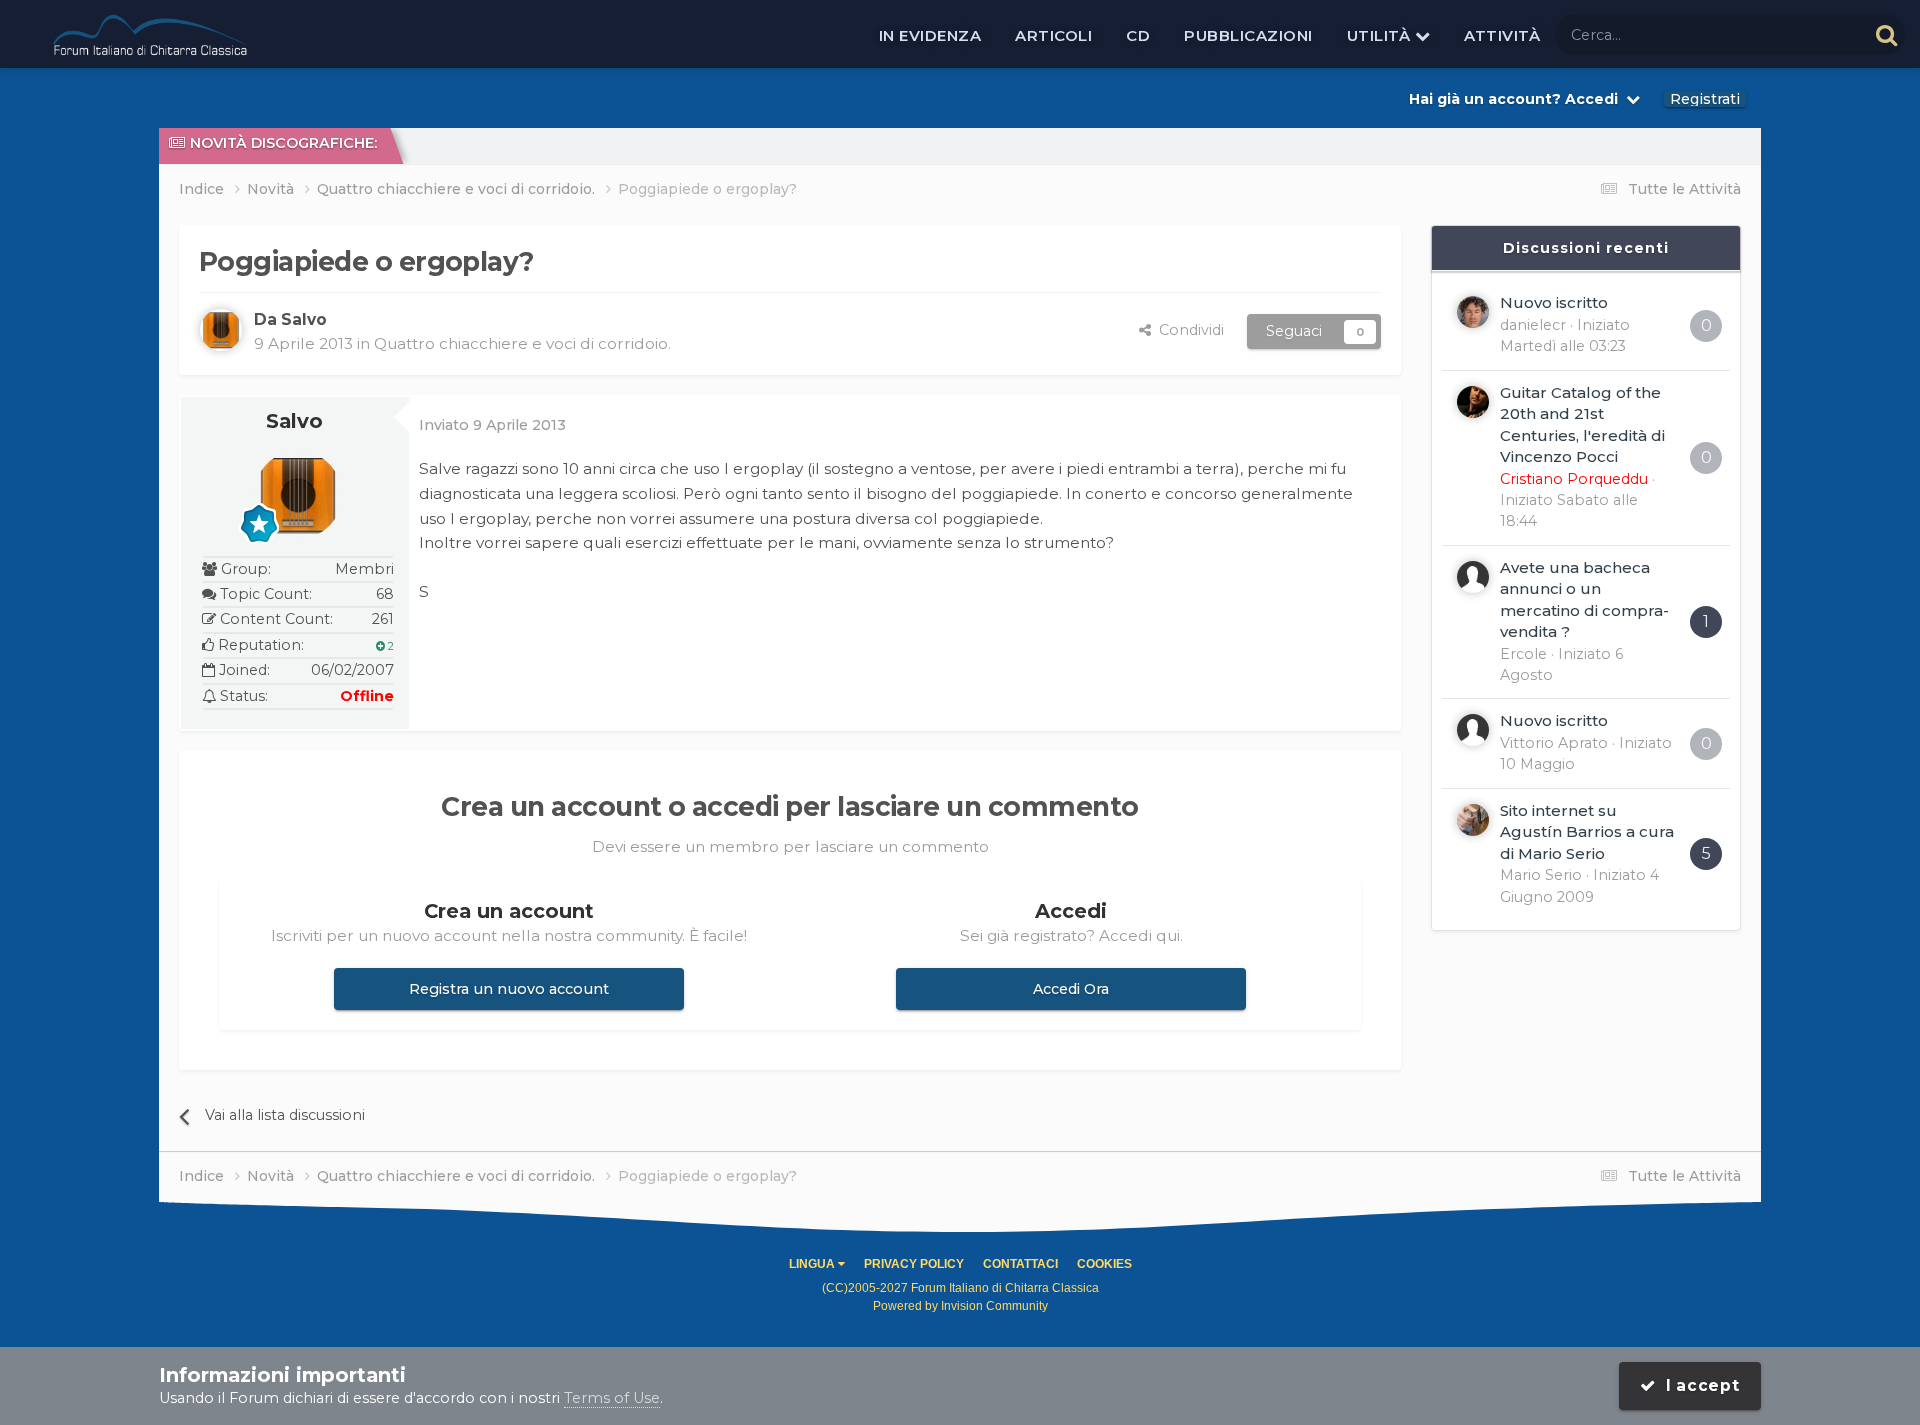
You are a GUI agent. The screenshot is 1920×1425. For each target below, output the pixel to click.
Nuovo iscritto (1554, 302)
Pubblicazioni (1248, 35)
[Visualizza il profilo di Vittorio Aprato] (1473, 730)
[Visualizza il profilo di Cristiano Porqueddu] (1473, 402)
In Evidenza (930, 35)
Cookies (1104, 1264)
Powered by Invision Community (960, 1306)
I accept (1698, 1385)
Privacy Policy (914, 1264)
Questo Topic (1795, 34)
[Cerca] (1886, 34)
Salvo (294, 421)
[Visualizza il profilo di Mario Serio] (1473, 820)
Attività (1502, 35)
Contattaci (1020, 1264)
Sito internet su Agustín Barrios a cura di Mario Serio (1587, 832)
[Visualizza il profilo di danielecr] (1473, 312)
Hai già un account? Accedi (1517, 99)
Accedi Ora (1071, 989)
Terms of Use (612, 1398)
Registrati (1705, 99)
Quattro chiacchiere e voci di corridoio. (522, 343)
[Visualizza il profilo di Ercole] (1473, 577)
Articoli (1053, 35)
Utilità (1381, 35)
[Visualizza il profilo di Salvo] (221, 330)
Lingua (813, 1264)
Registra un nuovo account (509, 989)
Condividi (1187, 330)
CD (1138, 35)
